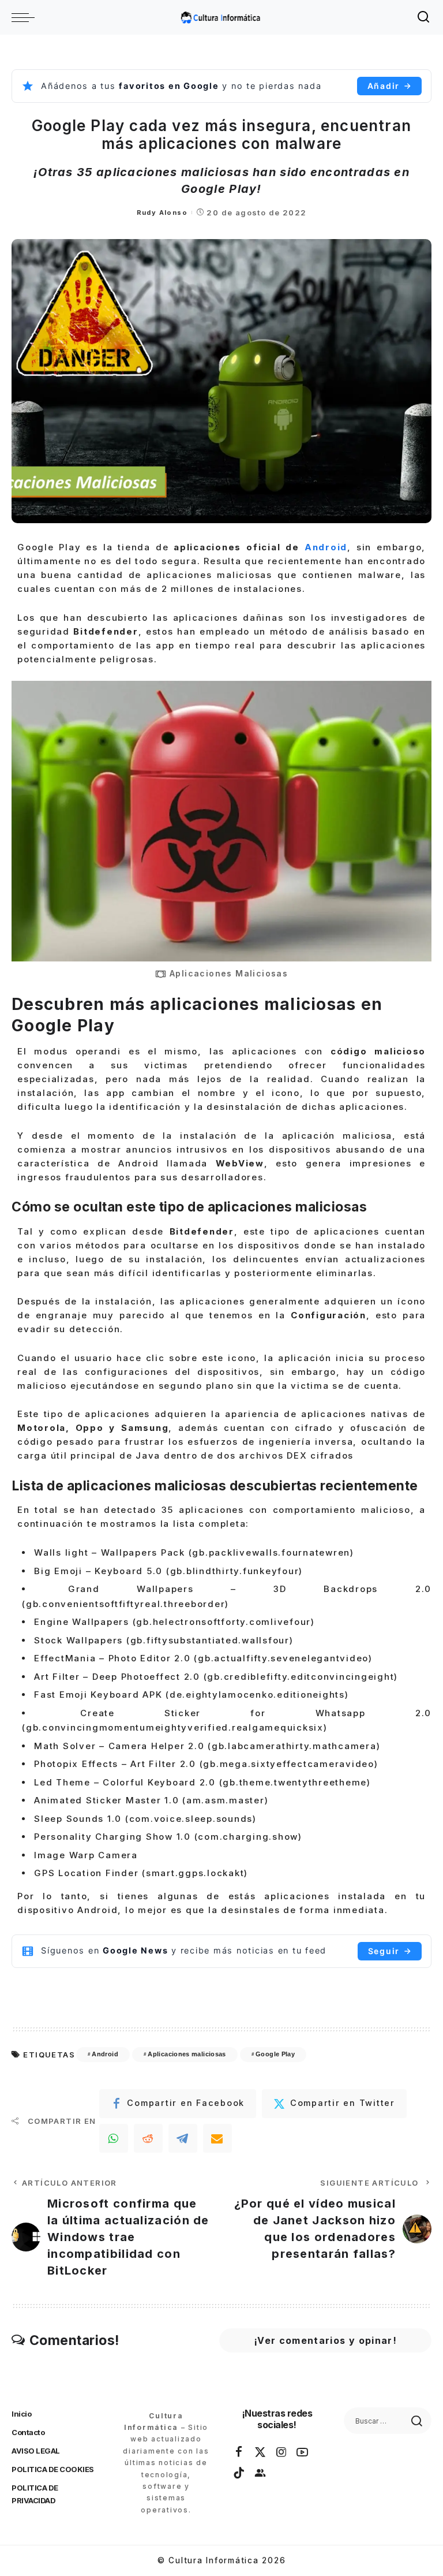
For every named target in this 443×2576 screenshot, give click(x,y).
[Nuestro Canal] (261, 2473)
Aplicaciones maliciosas (187, 2054)
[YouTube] (303, 2452)
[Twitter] (261, 2452)
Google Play (275, 2054)
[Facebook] (239, 2452)
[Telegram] (183, 2138)
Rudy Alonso (162, 213)
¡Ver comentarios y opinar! (325, 2340)
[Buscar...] (424, 17)
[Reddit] (148, 2138)
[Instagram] (282, 2452)
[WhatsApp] (114, 2138)
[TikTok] (239, 2473)
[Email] (217, 2138)
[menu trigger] (26, 17)
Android (326, 547)
